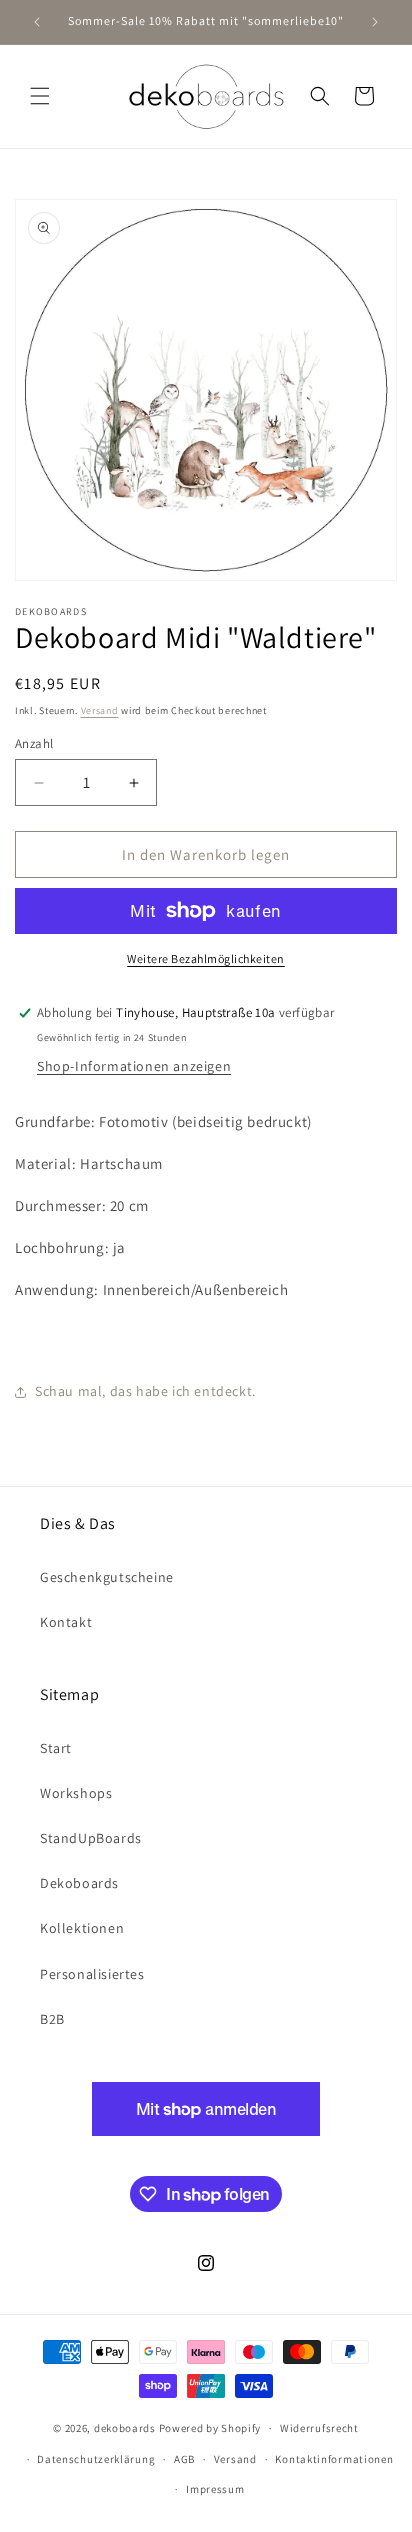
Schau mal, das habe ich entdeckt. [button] (145, 1391)
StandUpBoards (91, 1838)
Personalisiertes (92, 1974)
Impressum (215, 2489)
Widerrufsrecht (319, 2428)
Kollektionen (82, 1928)
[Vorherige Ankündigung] (37, 22)
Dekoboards (79, 1883)
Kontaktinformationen (334, 2459)
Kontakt (66, 1622)
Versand (100, 710)
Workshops (76, 1793)
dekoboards (125, 2428)
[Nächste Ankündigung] (375, 22)
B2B (52, 2019)
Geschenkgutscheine (107, 1577)
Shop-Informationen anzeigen (134, 1066)
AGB (184, 2459)
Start (56, 1748)
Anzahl (34, 743)
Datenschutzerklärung (96, 2459)
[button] (40, 96)
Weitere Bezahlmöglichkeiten (206, 958)
